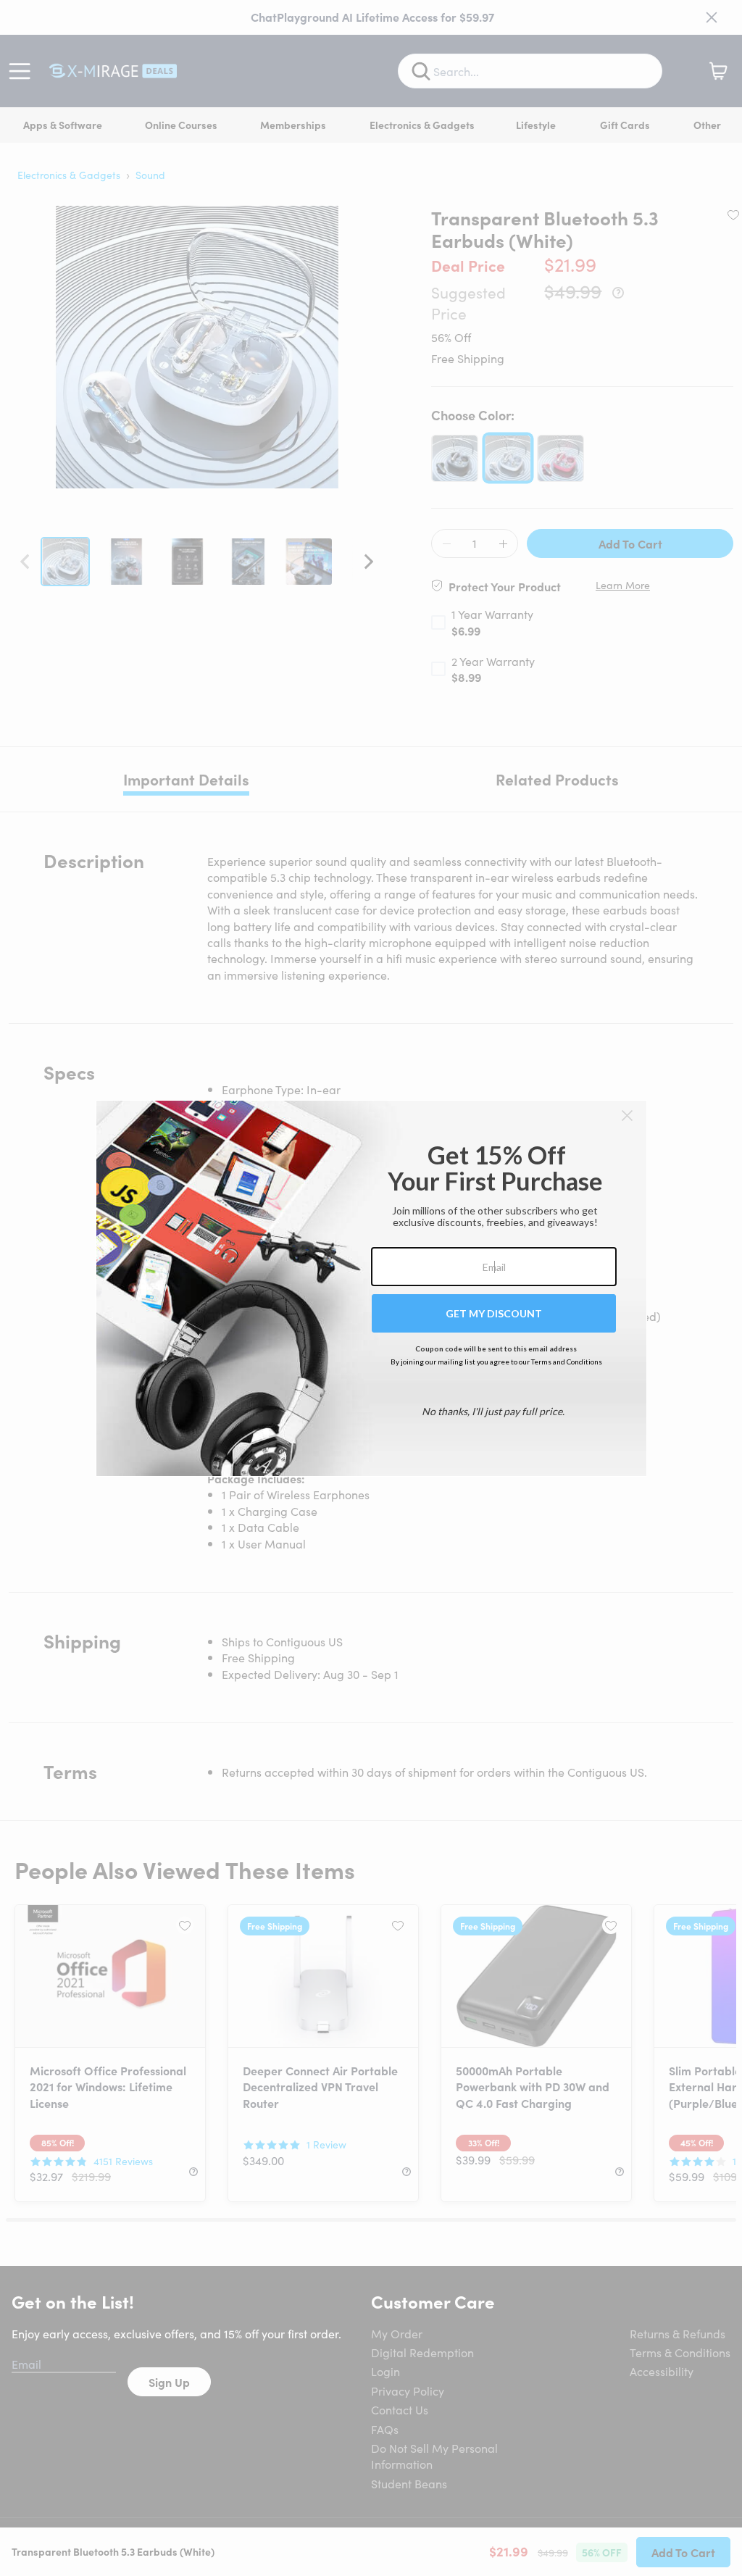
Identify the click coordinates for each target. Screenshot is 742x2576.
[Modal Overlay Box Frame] (371, 1288)
